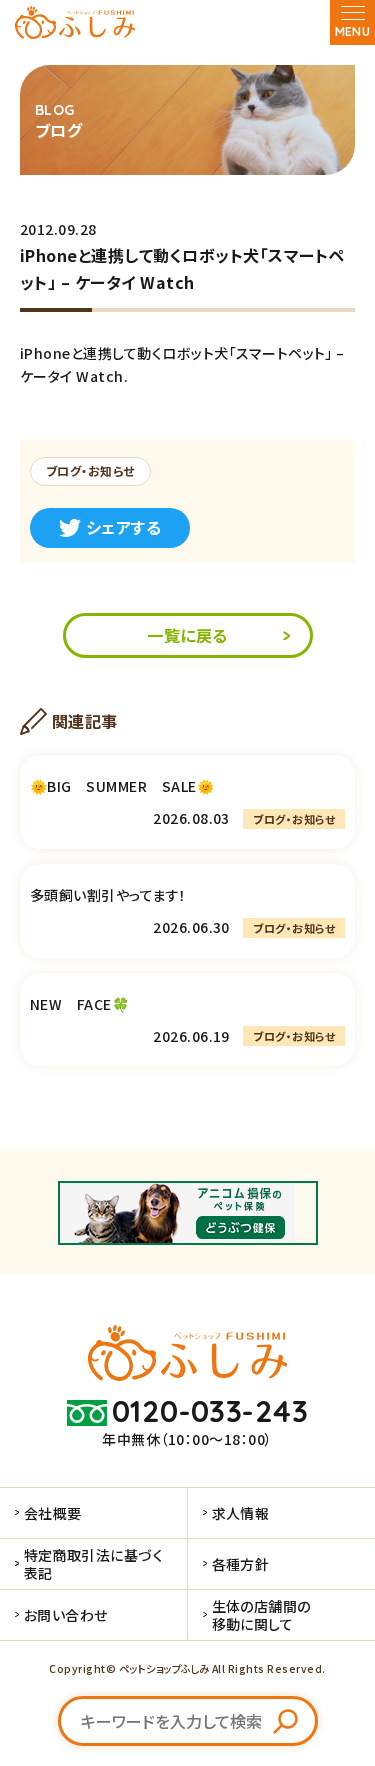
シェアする (123, 527)
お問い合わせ (66, 1615)
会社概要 (53, 1513)
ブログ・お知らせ (90, 470)
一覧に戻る (187, 635)
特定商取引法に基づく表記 (94, 1564)
